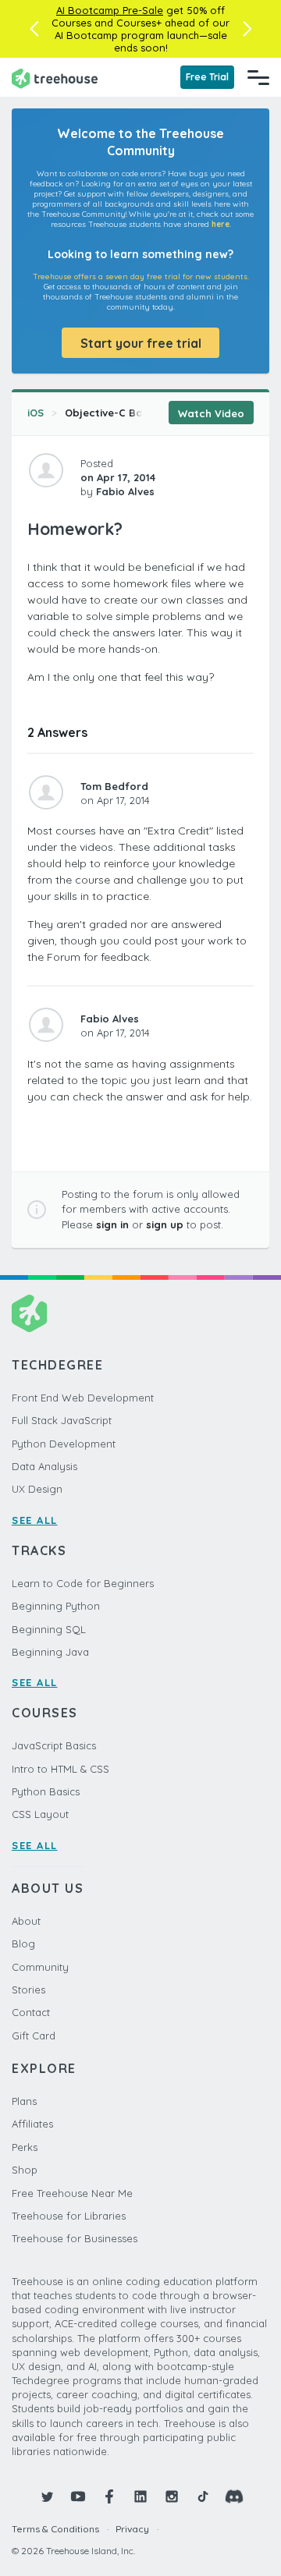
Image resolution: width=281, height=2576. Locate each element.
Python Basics (46, 1791)
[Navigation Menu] (258, 77)
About (26, 1921)
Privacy (132, 2529)
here (221, 224)
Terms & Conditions (55, 2529)
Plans (24, 2101)
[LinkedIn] (140, 2496)
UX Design (37, 1489)
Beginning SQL (49, 1629)
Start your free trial (141, 343)
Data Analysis (44, 1466)
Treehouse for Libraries (69, 2216)
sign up (165, 1224)
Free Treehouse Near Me (72, 2193)
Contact (31, 2012)
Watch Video (211, 413)
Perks (25, 2147)
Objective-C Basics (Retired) (138, 413)
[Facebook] (109, 2496)
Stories (28, 1990)
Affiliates (32, 2124)
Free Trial (207, 77)
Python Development (64, 1444)
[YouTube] (78, 2496)
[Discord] (234, 2496)
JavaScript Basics (54, 1745)
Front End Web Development (83, 1398)
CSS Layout (40, 1814)
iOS (36, 413)
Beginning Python (56, 1606)
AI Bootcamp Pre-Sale (110, 10)
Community (40, 1967)
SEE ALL (35, 1520)
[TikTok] (203, 2496)
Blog (23, 1944)
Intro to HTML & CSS (60, 1769)
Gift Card (34, 2036)
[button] (34, 29)
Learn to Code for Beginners (83, 1583)
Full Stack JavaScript (62, 1420)
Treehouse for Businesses (75, 2238)
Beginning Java (50, 1652)
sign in (112, 1224)
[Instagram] (172, 2496)
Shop (25, 2170)
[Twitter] (47, 2496)
